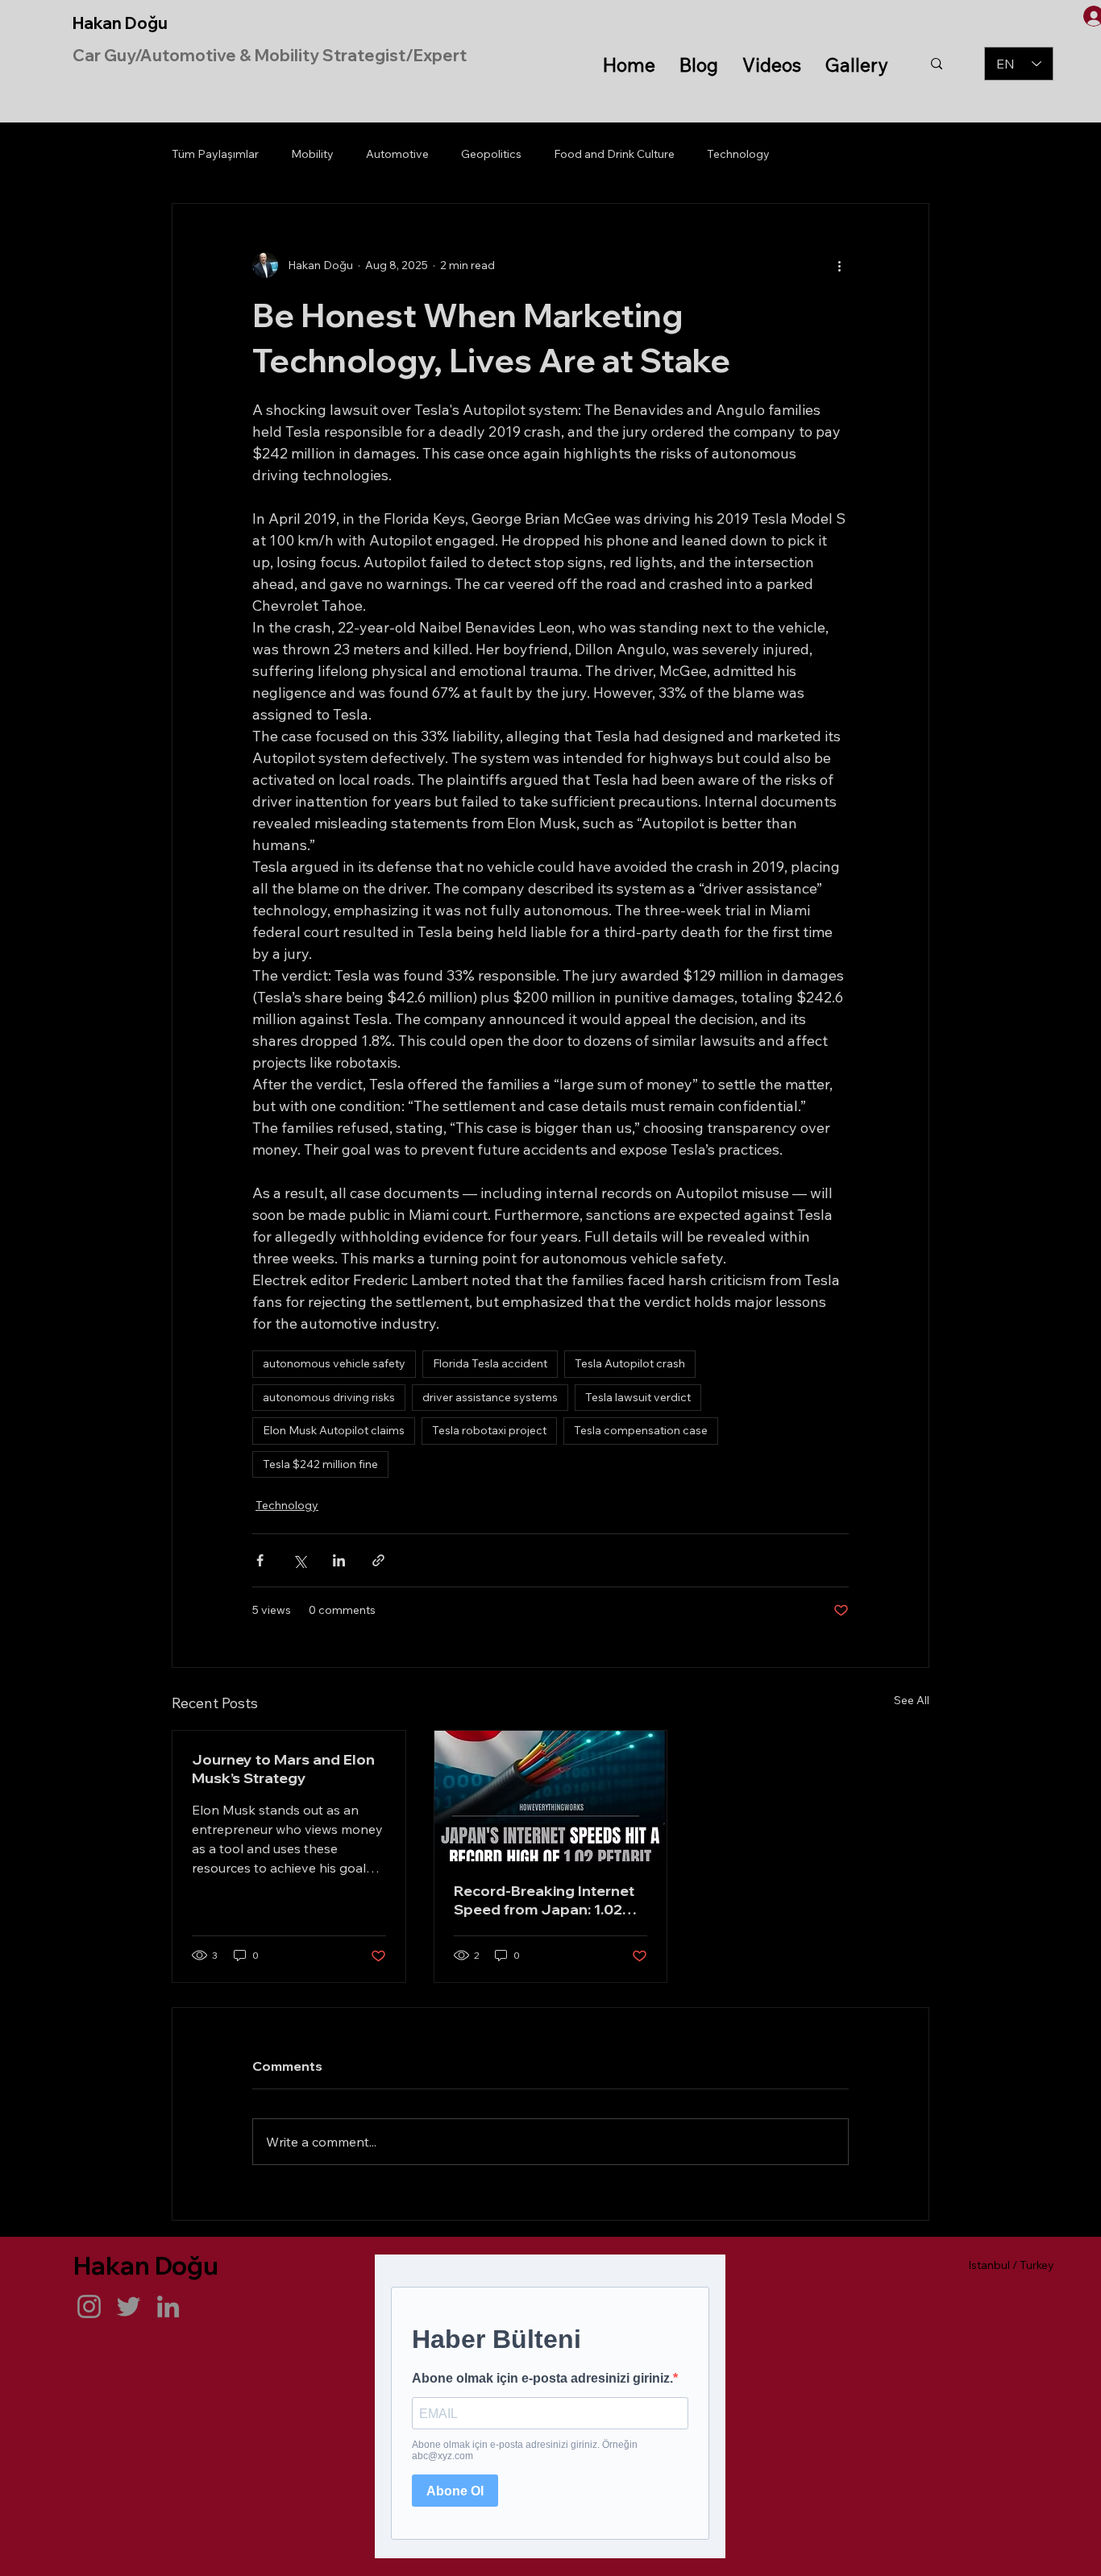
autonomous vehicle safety (334, 1363)
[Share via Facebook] (260, 1560)
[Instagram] (89, 2306)
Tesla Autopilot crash (630, 1363)
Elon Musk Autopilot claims (334, 1430)
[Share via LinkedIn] (339, 1560)
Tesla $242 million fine (320, 1464)
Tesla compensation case (641, 1430)
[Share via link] (378, 1560)
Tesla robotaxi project (489, 1430)
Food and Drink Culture (614, 154)
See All (912, 1700)
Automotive (397, 154)
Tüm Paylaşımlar (215, 154)
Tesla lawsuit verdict (638, 1397)
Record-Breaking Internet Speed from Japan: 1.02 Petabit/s (544, 1900)
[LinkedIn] (168, 2306)
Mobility (312, 154)
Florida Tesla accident (490, 1363)
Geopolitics (491, 154)
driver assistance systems (490, 1397)
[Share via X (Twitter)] (299, 1560)
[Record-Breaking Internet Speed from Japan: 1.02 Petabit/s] (551, 1796)
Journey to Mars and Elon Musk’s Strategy (283, 1769)
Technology (738, 154)
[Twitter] (129, 2306)
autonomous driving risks (329, 1397)
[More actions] (839, 265)
